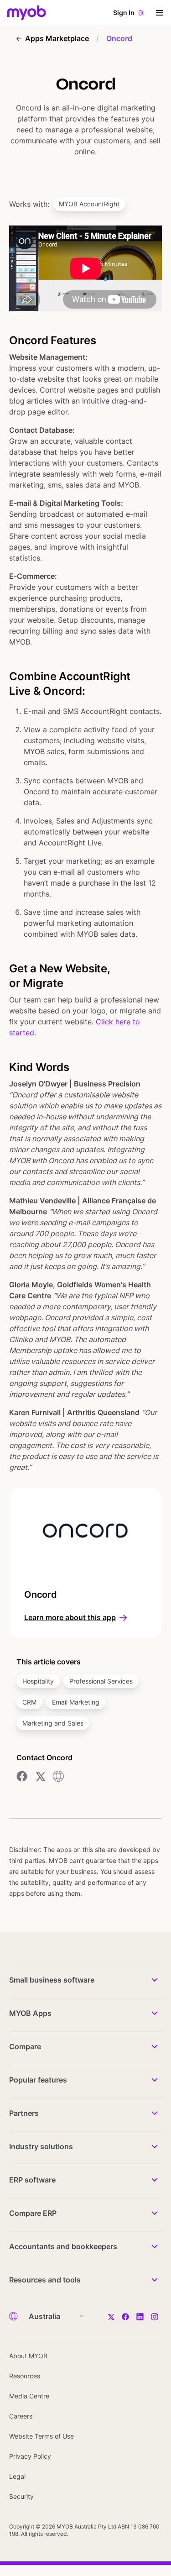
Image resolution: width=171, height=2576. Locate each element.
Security (21, 2496)
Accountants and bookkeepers (63, 2246)
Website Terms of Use (41, 2436)
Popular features (38, 2080)
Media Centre (29, 2396)
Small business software (52, 1980)
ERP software (32, 2180)
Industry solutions (41, 2146)
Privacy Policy (30, 2456)
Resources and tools (45, 2280)
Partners (24, 2113)
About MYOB (28, 2356)
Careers (21, 2416)
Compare (25, 2046)
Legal (17, 2476)
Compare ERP (33, 2213)
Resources (25, 2376)
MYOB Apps (30, 2013)
